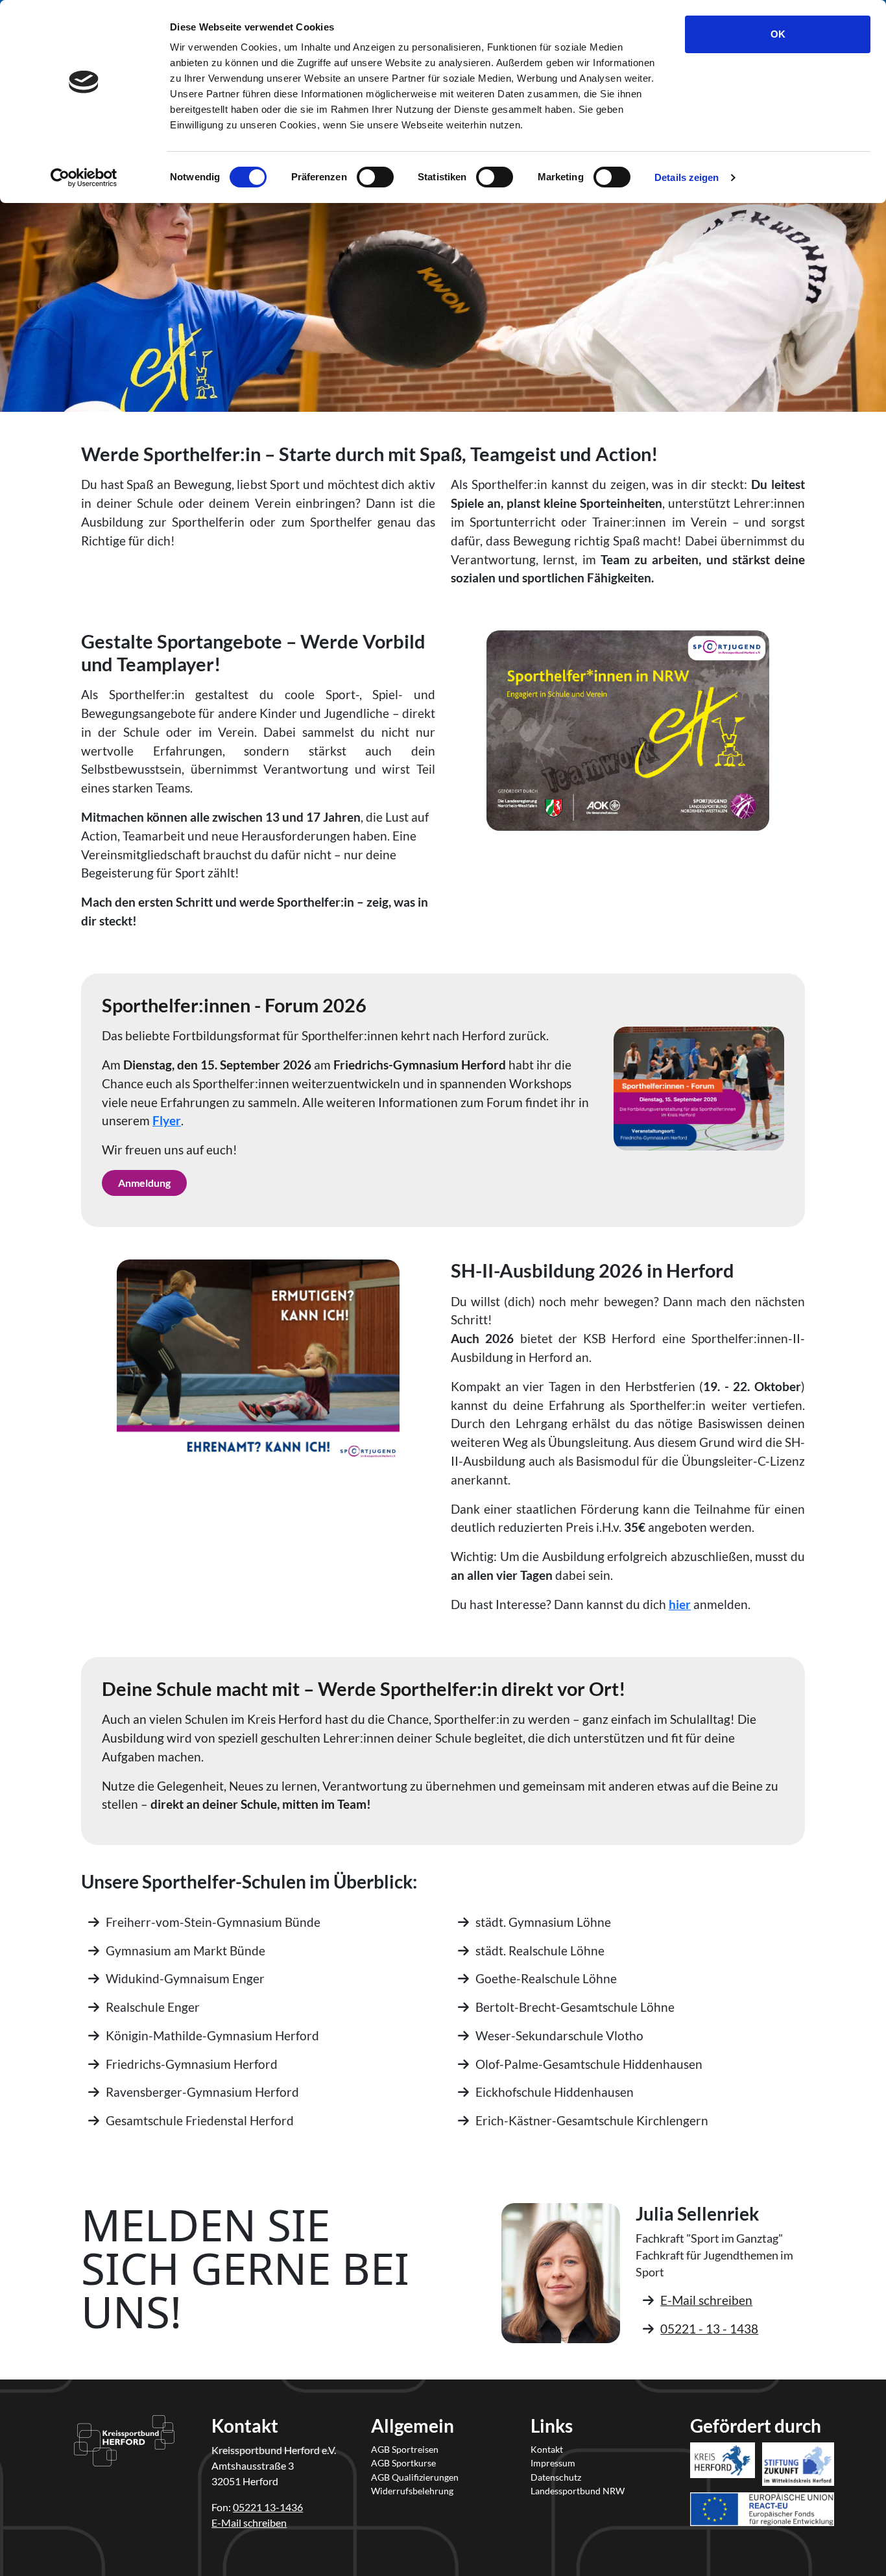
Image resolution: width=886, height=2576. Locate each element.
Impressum (553, 2463)
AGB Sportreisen (405, 2449)
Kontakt (547, 2449)
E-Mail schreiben (706, 2300)
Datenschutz (556, 2477)
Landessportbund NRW (578, 2491)
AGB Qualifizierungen (415, 2477)
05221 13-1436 (268, 2507)
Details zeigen (687, 177)
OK (778, 34)
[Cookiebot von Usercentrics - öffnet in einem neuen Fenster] (84, 178)
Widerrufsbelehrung (412, 2491)
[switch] (375, 177)
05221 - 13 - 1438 (709, 2329)
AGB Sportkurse (403, 2463)
